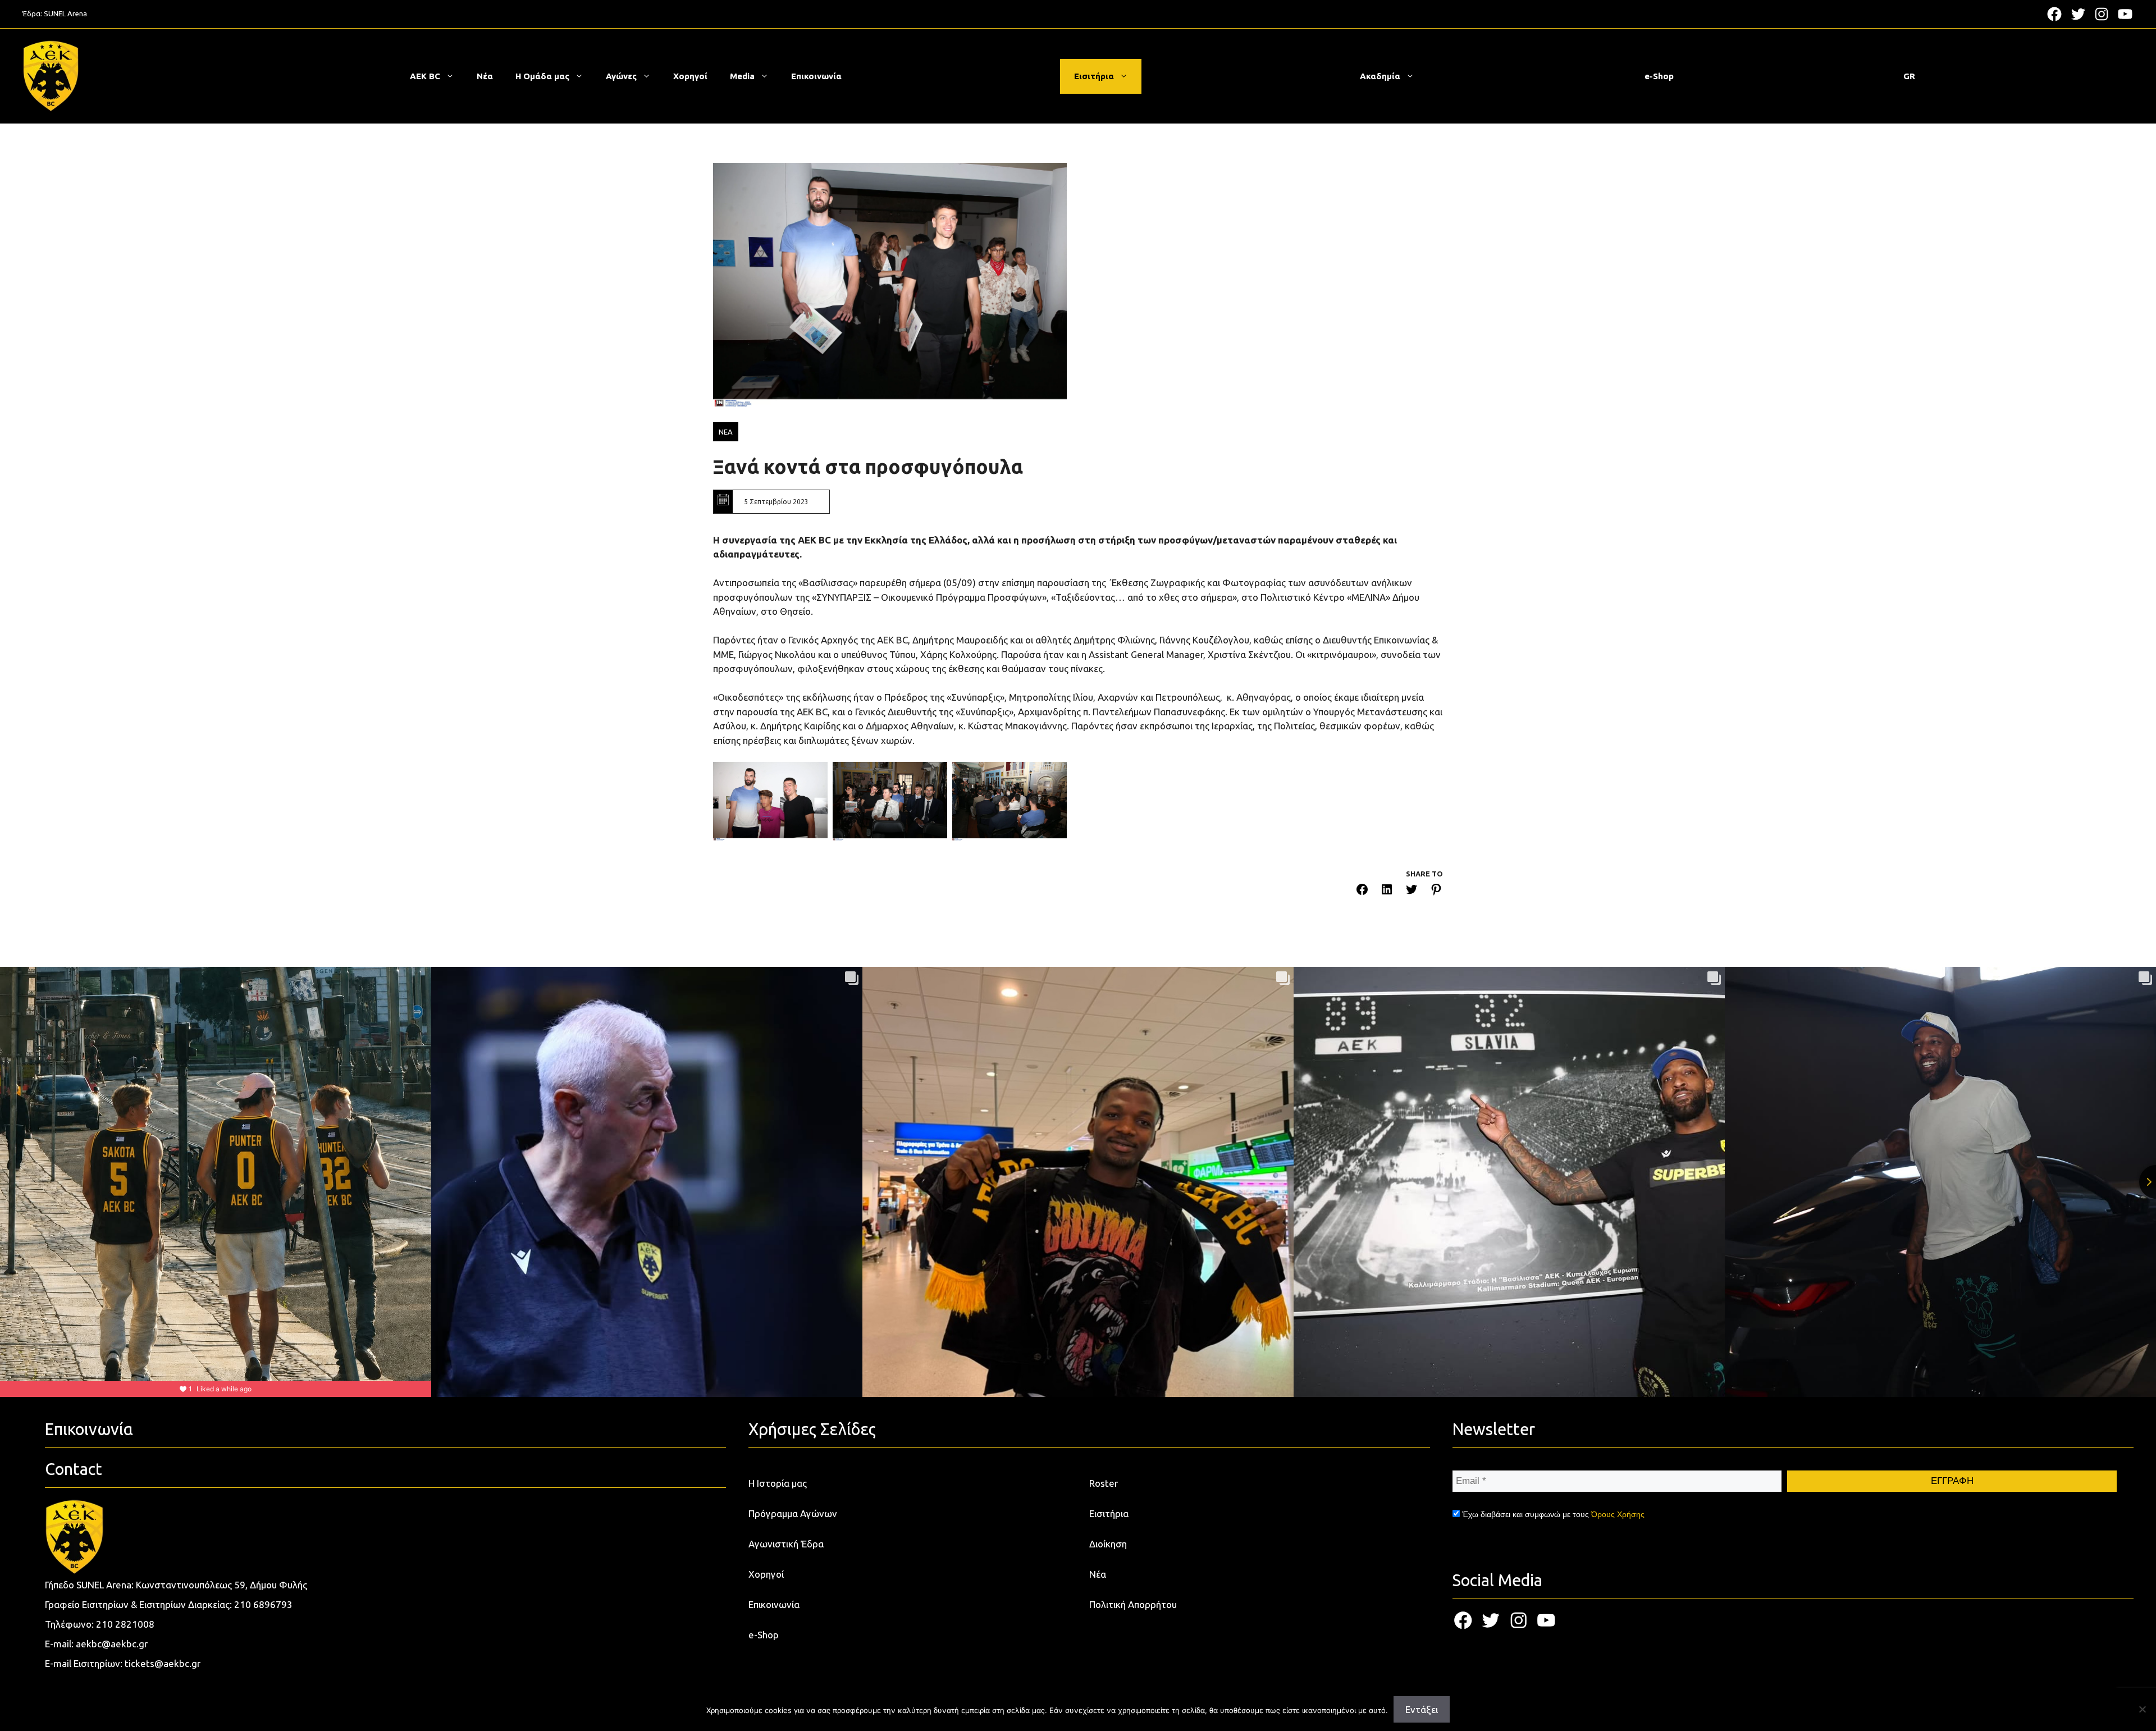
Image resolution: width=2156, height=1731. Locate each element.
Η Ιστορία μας (778, 1483)
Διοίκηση (1108, 1544)
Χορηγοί (690, 76)
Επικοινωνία (816, 76)
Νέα (485, 76)
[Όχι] (2142, 1709)
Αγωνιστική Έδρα (786, 1544)
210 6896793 (263, 1604)
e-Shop (1659, 76)
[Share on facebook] (1362, 891)
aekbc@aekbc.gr (112, 1644)
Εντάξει (1422, 1709)
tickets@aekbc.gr (163, 1663)
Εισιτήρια (1094, 76)
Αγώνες (621, 76)
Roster (1104, 1483)
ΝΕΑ (726, 432)
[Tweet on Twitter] (1412, 891)
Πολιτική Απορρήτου (1133, 1604)
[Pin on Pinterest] (1436, 891)
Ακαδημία (1380, 76)
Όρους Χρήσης (1618, 1514)
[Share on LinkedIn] (1387, 891)
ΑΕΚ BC (425, 76)
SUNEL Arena (65, 13)
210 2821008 (125, 1624)
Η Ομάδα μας (542, 76)
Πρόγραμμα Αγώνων (793, 1513)
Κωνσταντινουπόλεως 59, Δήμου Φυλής (221, 1585)
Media (742, 76)
